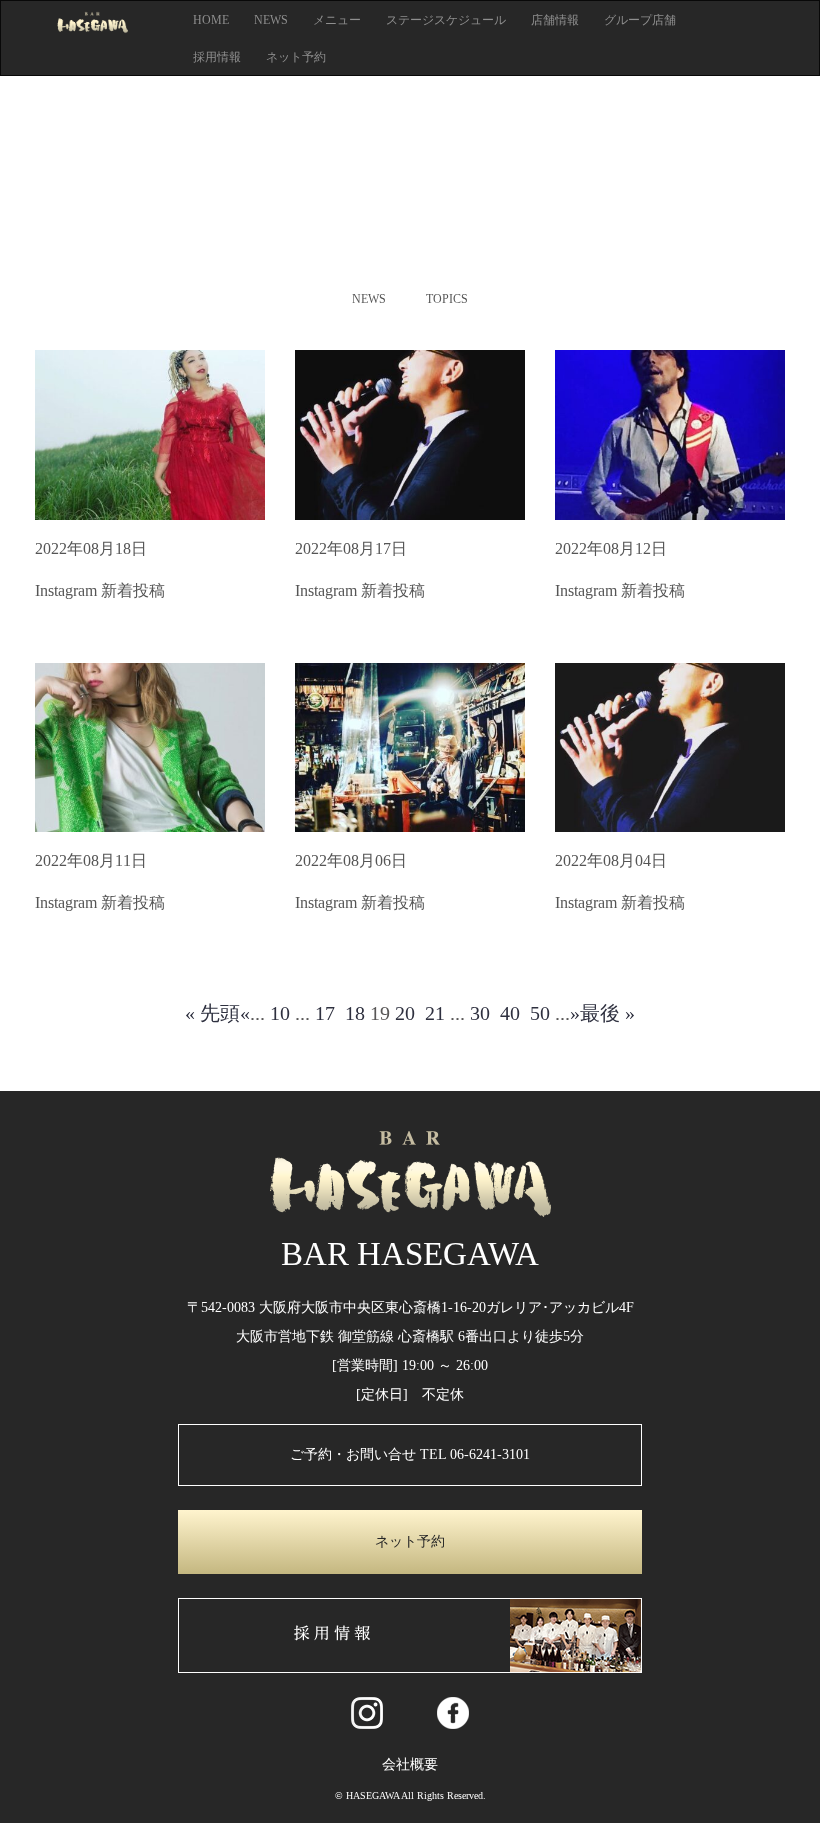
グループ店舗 (640, 20)
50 (540, 1013)
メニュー (337, 20)
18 (355, 1013)
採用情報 (217, 57)
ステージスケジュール (446, 20)
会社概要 (410, 1764)
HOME (211, 20)
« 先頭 (212, 1013)
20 (405, 1013)
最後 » (607, 1013)
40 (510, 1013)
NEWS (271, 20)
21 (435, 1013)
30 (480, 1013)
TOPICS (447, 299)
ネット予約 (296, 57)
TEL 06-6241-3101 (475, 1454)
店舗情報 (555, 20)
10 (280, 1013)
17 (325, 1013)
